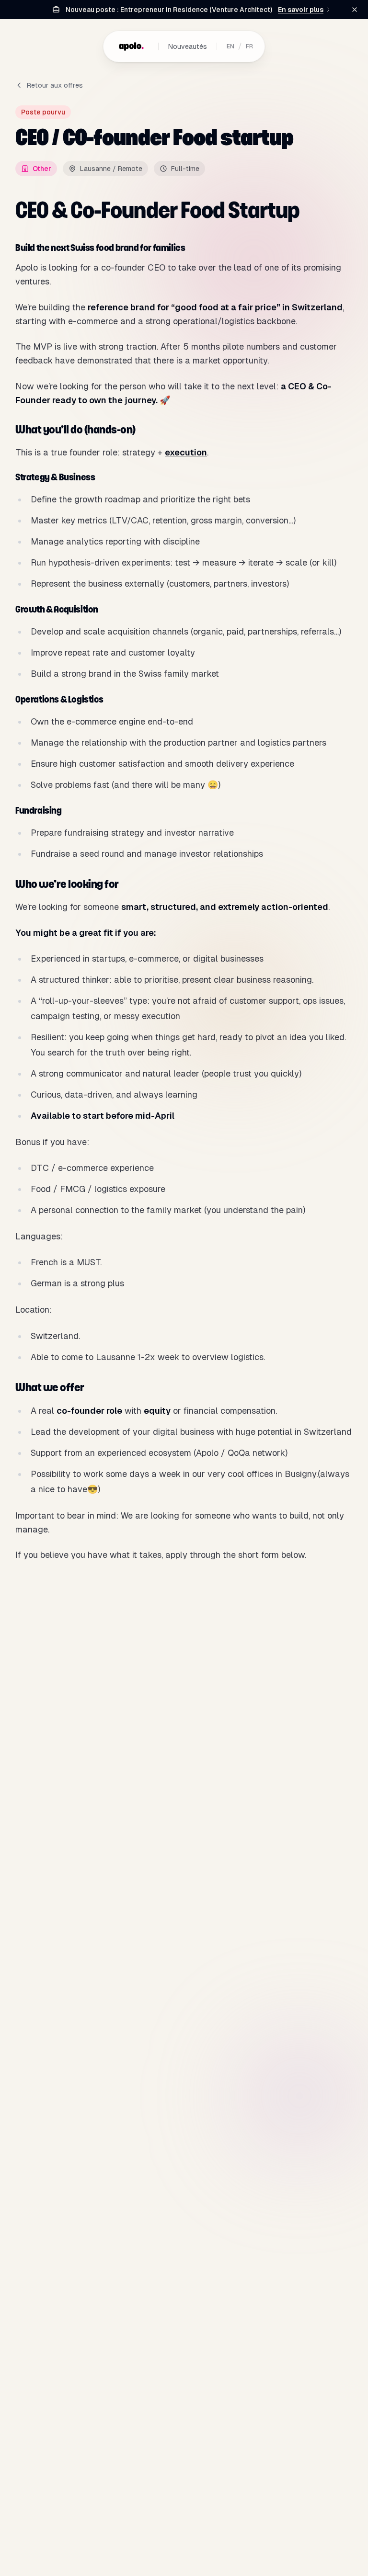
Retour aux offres (55, 85)
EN (230, 46)
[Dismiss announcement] (355, 10)
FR (249, 46)
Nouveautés (188, 46)
